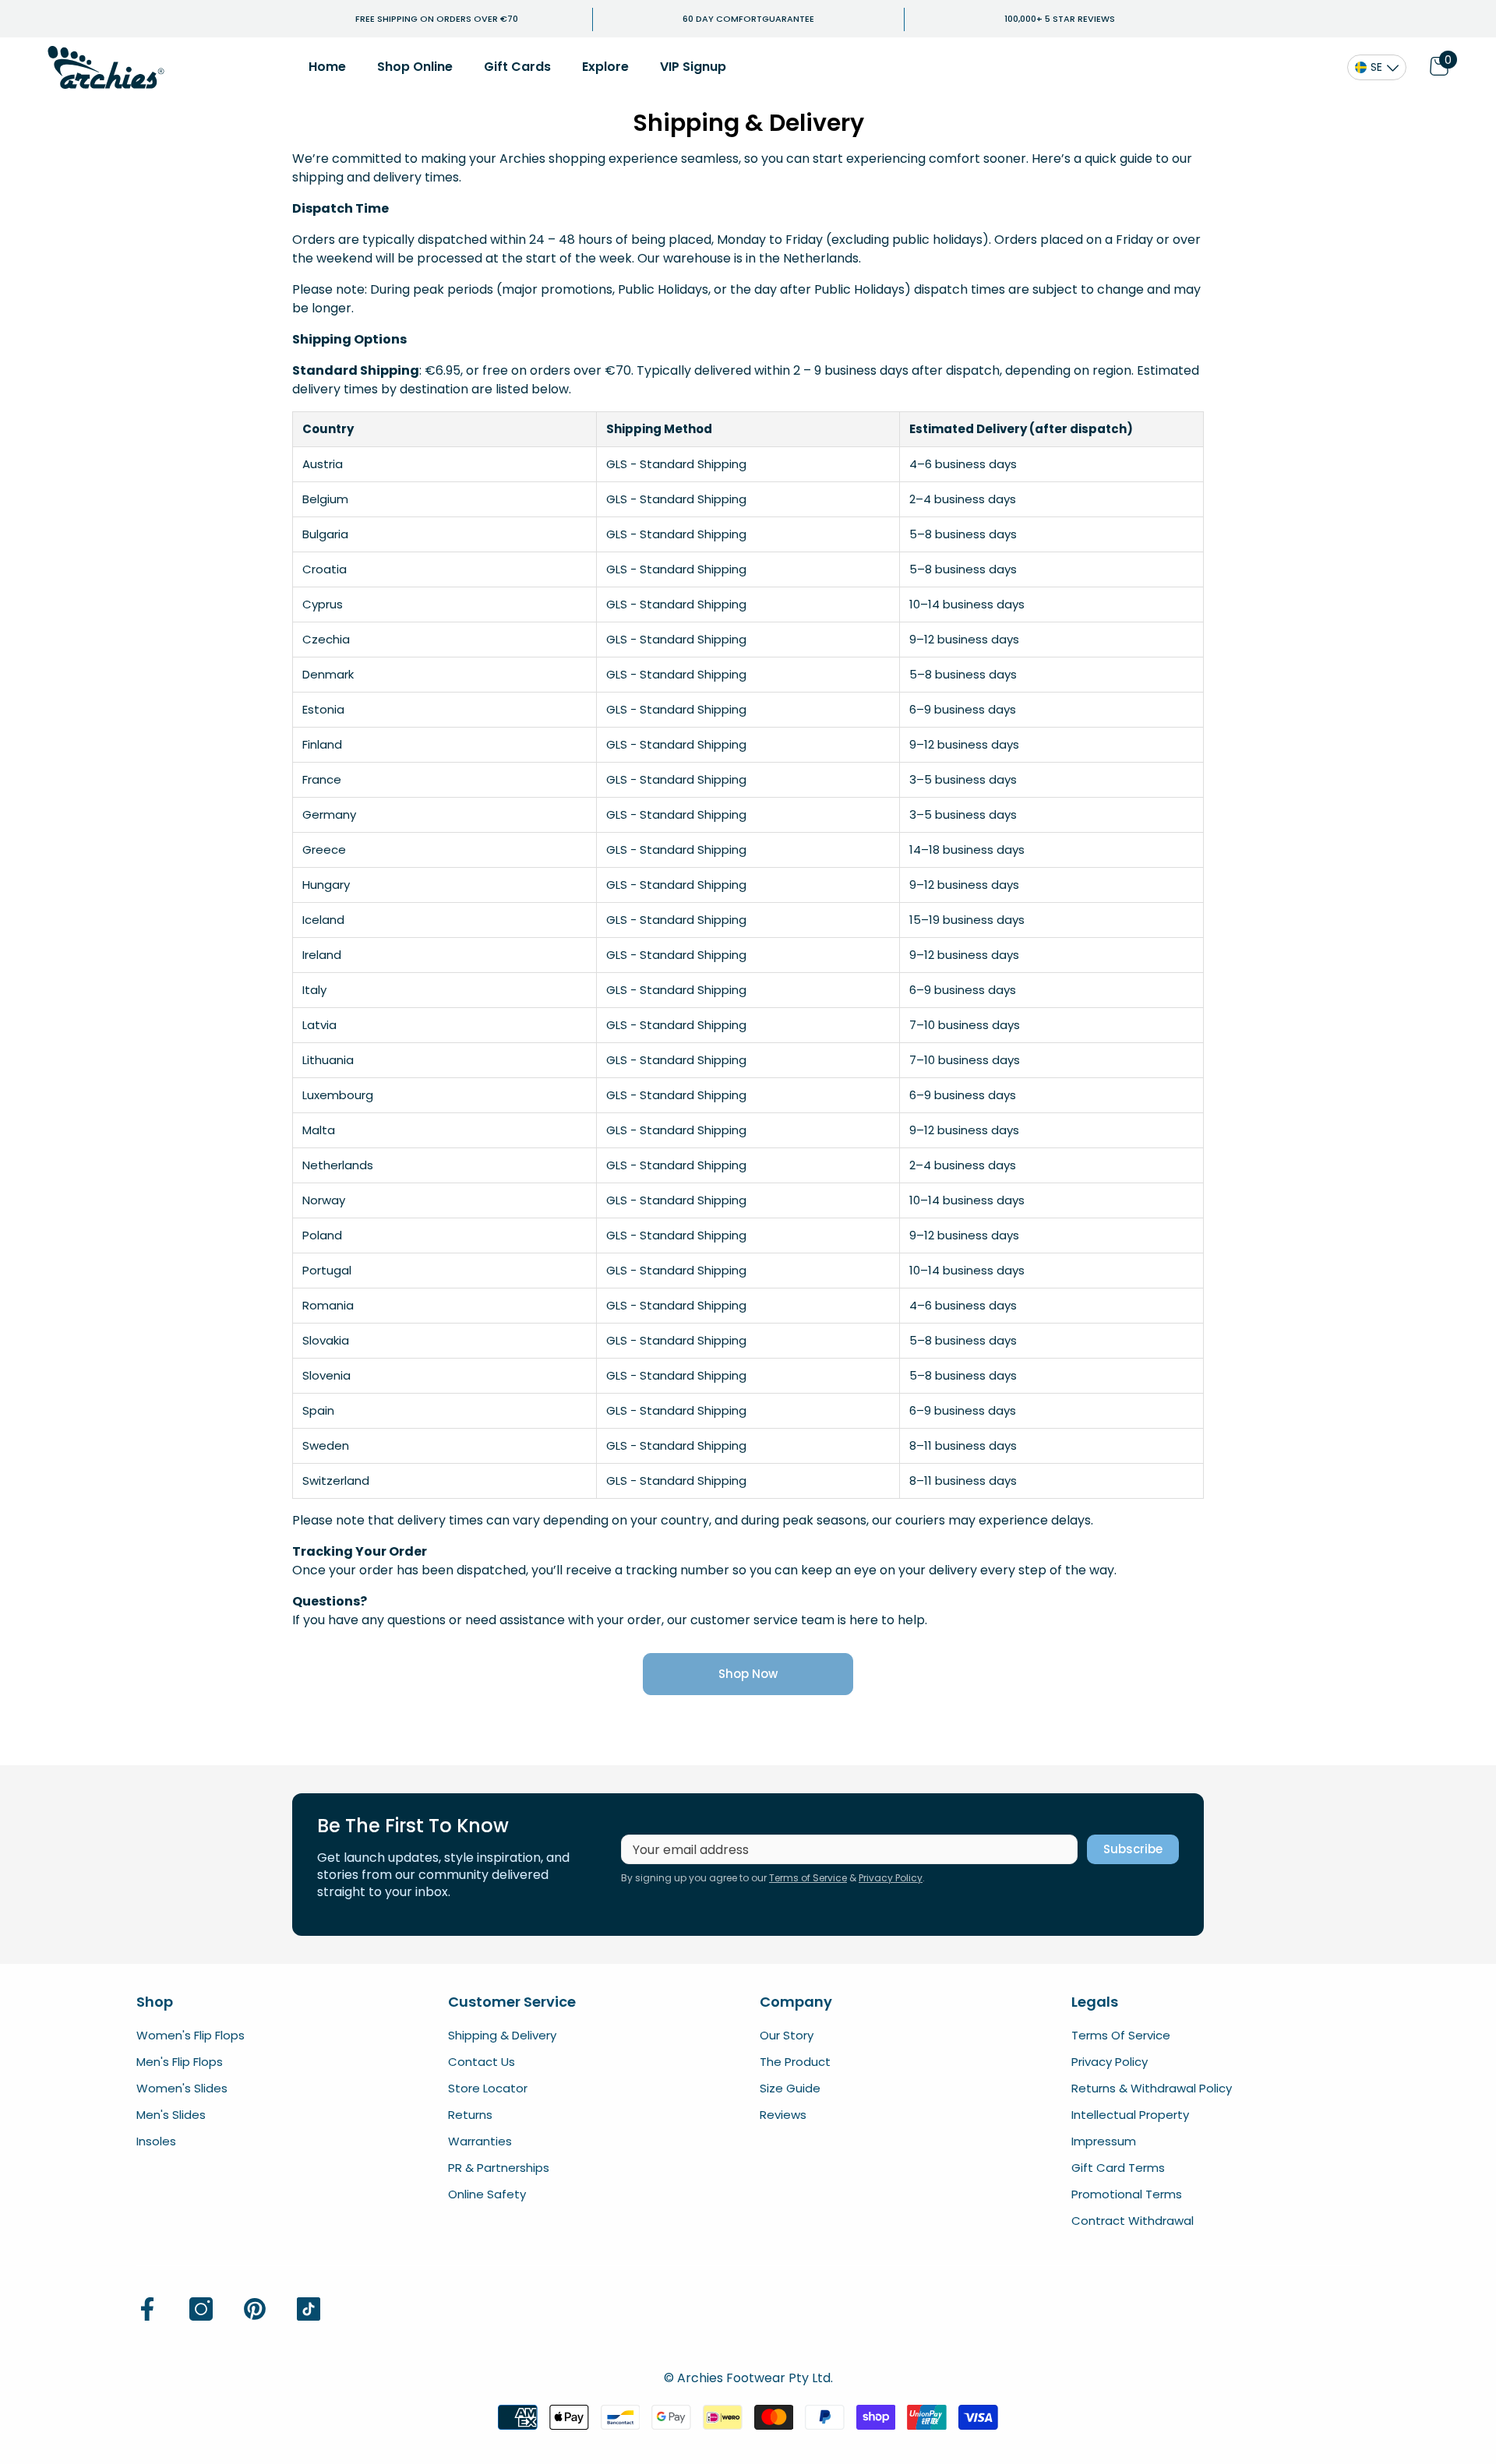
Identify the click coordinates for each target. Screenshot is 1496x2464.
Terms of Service (808, 1878)
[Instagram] (201, 2309)
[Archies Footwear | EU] (106, 67)
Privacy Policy (891, 1878)
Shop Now (748, 1674)
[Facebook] (147, 2309)
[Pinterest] (255, 2309)
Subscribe (1133, 1849)
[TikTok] (309, 2309)
